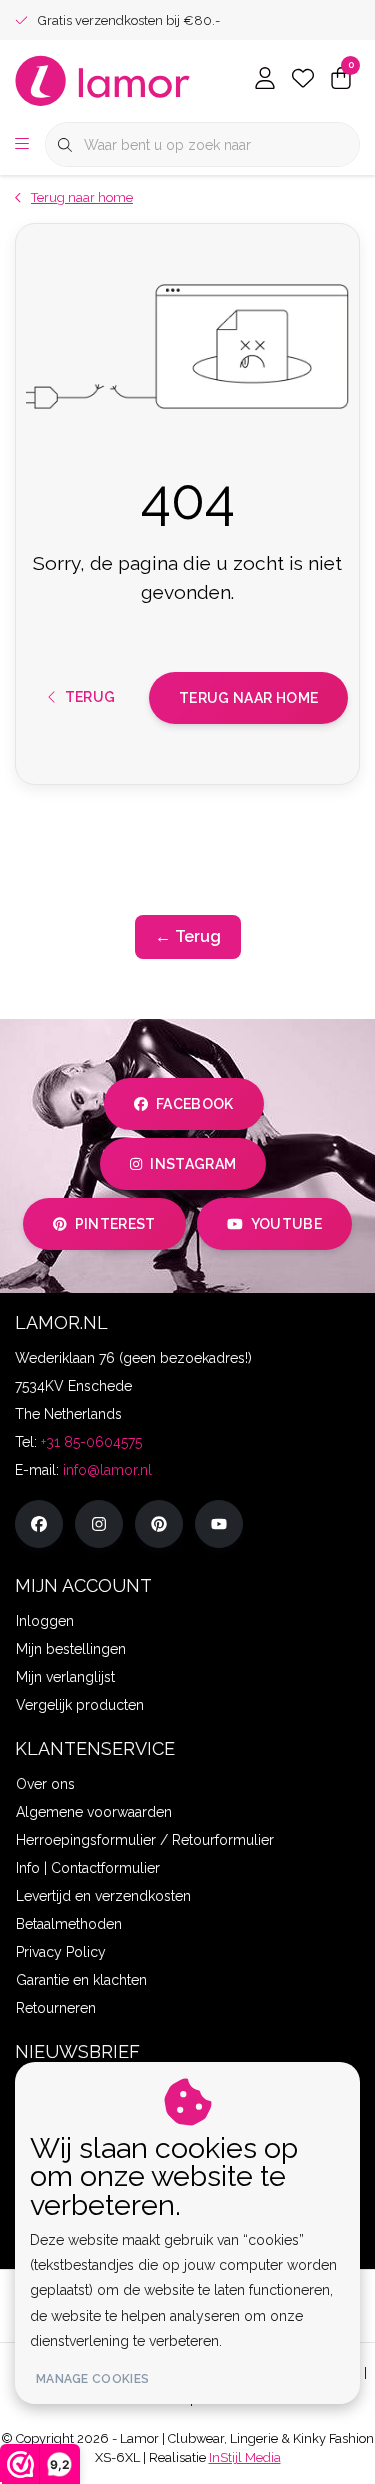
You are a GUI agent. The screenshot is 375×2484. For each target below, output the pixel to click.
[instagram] (99, 1524)
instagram (194, 1164)
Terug (90, 697)
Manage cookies (92, 2379)
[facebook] (39, 1524)
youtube (286, 1224)
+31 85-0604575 (91, 1442)
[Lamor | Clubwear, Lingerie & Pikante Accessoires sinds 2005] (103, 79)
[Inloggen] (265, 80)
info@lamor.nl (107, 1470)
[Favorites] (303, 80)
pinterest (114, 1224)
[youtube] (219, 1524)
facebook (195, 1104)
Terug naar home (248, 698)
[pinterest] (159, 1524)
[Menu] (22, 145)
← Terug (188, 936)
